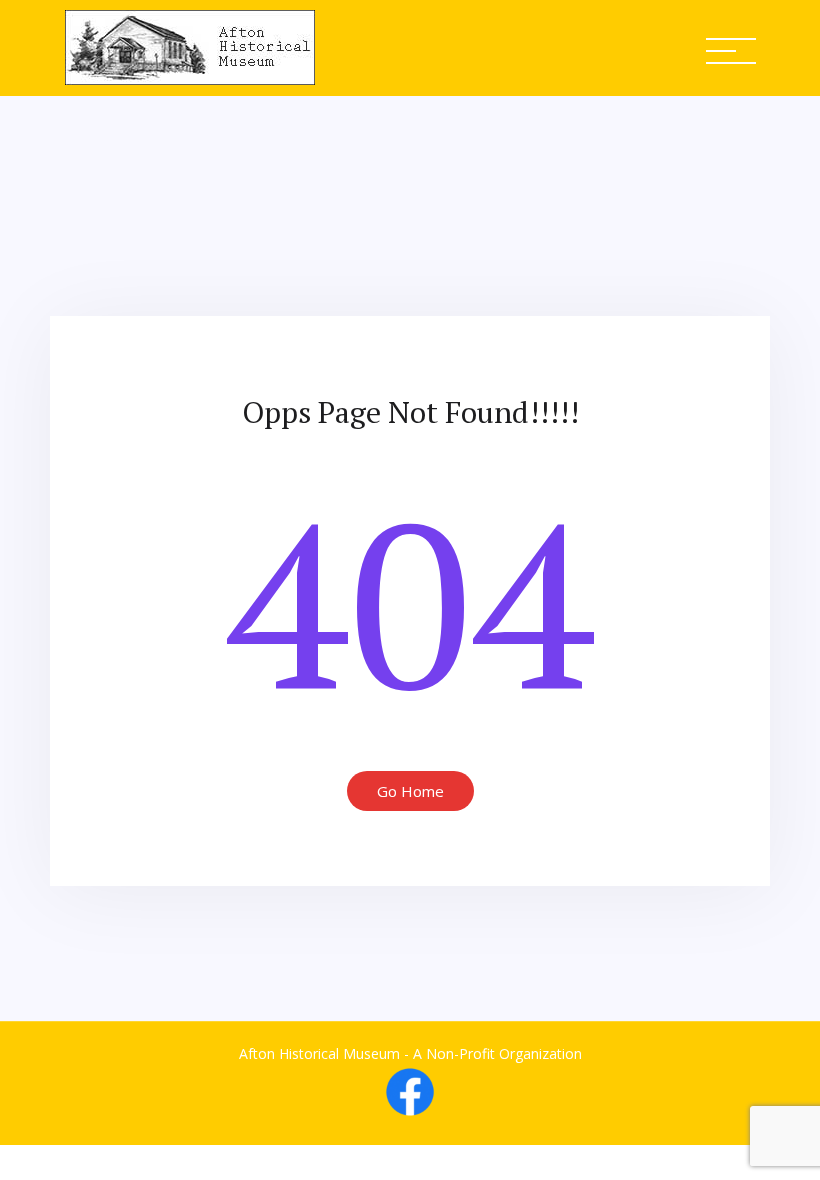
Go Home (410, 791)
